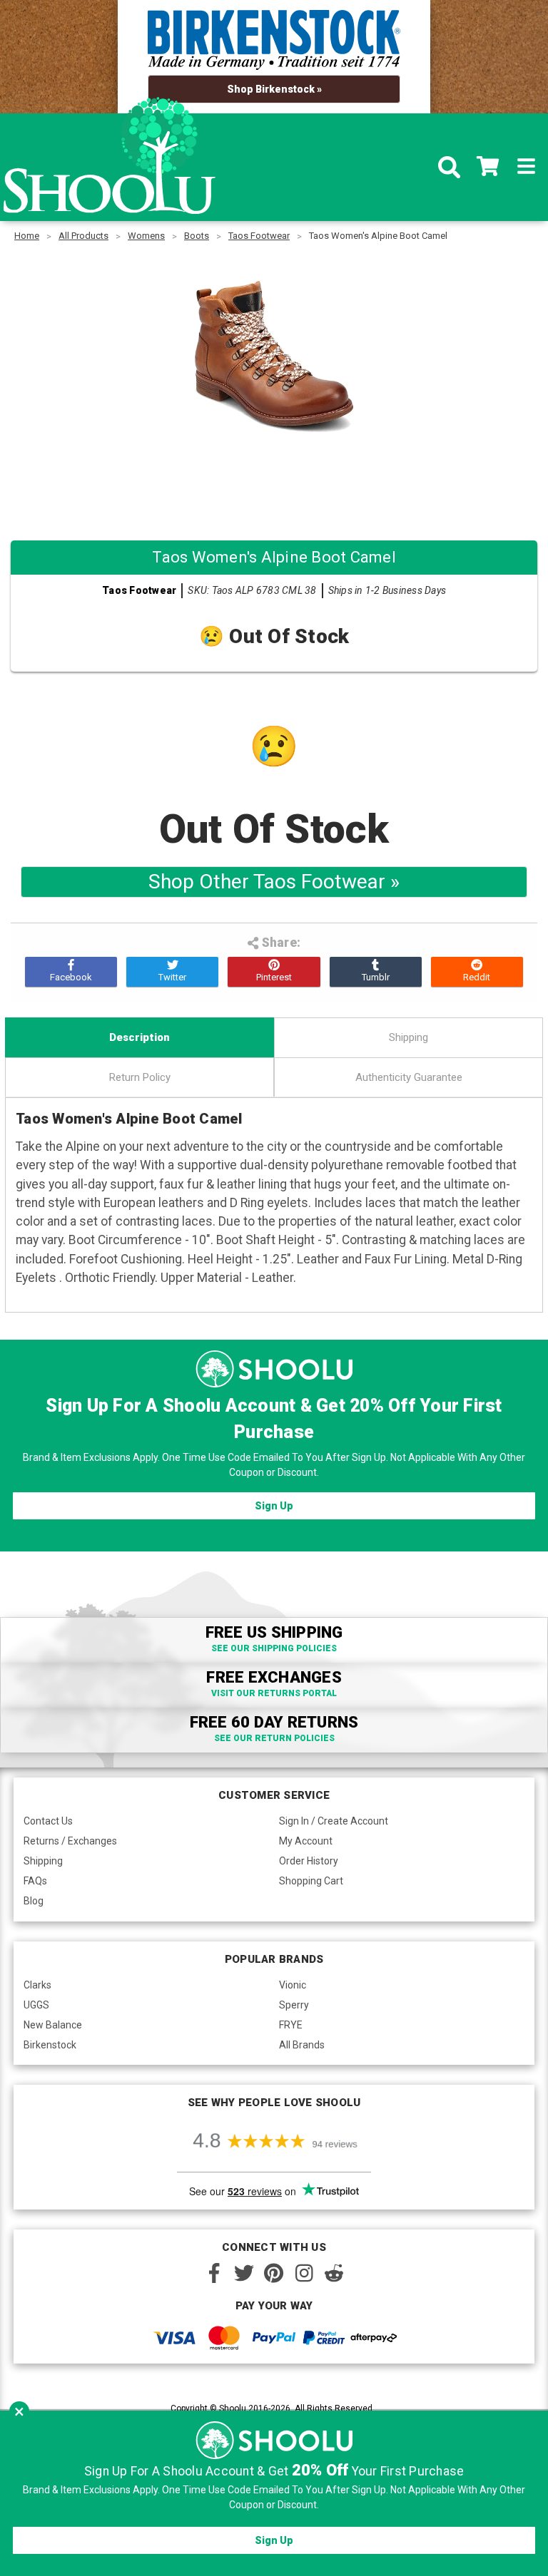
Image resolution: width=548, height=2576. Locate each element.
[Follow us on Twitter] (244, 2273)
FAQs (35, 1881)
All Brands (302, 2045)
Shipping (409, 1037)
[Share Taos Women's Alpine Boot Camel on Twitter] (172, 972)
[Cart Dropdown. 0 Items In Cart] (488, 168)
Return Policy (140, 1077)
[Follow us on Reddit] (334, 2273)
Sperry (294, 2005)
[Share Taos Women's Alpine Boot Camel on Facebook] (71, 972)
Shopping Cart (311, 1881)
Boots (197, 236)
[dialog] (274, 2493)
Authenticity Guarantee (409, 1077)
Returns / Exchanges (70, 1841)
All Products (83, 236)
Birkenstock (50, 2045)
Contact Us (48, 1821)
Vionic (293, 1985)
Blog (34, 1901)
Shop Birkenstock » (274, 89)
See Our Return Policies (274, 1738)
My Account (306, 1841)
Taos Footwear (259, 236)
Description (139, 1037)
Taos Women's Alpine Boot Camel (378, 236)
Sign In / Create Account (334, 1821)
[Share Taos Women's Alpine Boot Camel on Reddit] (477, 972)
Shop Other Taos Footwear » (274, 882)
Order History (309, 1861)
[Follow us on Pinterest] (274, 2273)
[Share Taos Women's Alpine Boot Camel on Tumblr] (376, 972)
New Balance (53, 2025)
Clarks (37, 1985)
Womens (146, 236)
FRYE (291, 2025)
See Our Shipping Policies (274, 1648)
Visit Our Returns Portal (274, 1693)
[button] (19, 2411)
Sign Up (274, 1506)
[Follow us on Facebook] (214, 2273)
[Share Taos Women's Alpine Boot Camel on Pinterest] (274, 972)
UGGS (36, 2005)
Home (27, 236)
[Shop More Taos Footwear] (274, 482)
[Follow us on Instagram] (304, 2273)
